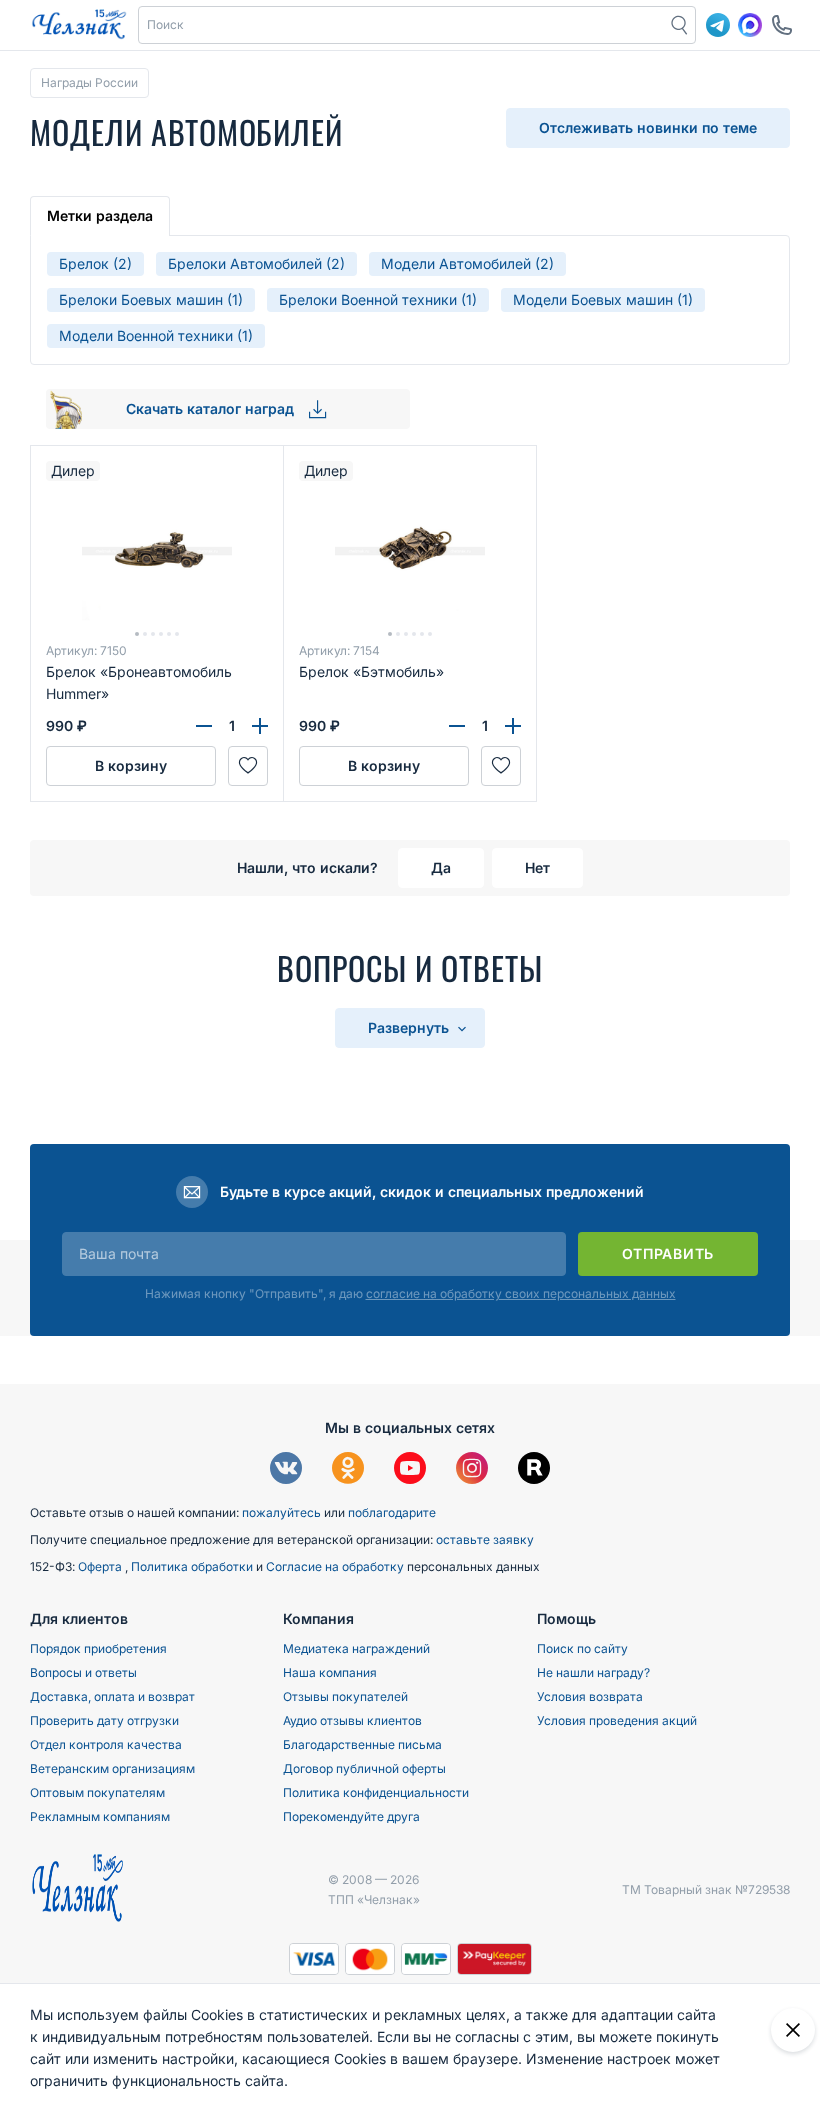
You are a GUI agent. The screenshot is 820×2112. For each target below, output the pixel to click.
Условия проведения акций (617, 1720)
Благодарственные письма (362, 1744)
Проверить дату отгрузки (104, 1720)
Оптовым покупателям (97, 1792)
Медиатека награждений (356, 1648)
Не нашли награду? (593, 1672)
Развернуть (410, 1027)
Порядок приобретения (98, 1648)
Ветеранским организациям (112, 1768)
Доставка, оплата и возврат (112, 1696)
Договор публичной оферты (364, 1768)
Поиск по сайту (582, 1648)
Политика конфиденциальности (376, 1792)
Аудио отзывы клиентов (352, 1720)
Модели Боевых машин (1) (603, 299)
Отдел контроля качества (106, 1744)
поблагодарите (392, 1512)
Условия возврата (590, 1696)
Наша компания (330, 1672)
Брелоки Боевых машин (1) (151, 299)
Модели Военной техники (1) (156, 335)
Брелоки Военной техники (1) (378, 299)
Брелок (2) (95, 263)
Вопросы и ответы (83, 1672)
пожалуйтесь (281, 1512)
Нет (537, 867)
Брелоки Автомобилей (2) (256, 263)
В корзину (131, 765)
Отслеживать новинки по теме (648, 127)
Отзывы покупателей (345, 1696)
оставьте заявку (485, 1539)
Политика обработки (193, 1566)
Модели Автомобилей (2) (467, 263)
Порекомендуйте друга (351, 1816)
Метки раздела (100, 215)
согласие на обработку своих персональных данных (521, 1293)
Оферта (101, 1566)
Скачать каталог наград (212, 408)
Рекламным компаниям (100, 1816)
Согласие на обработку (336, 1566)
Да (441, 867)
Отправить (668, 1253)
